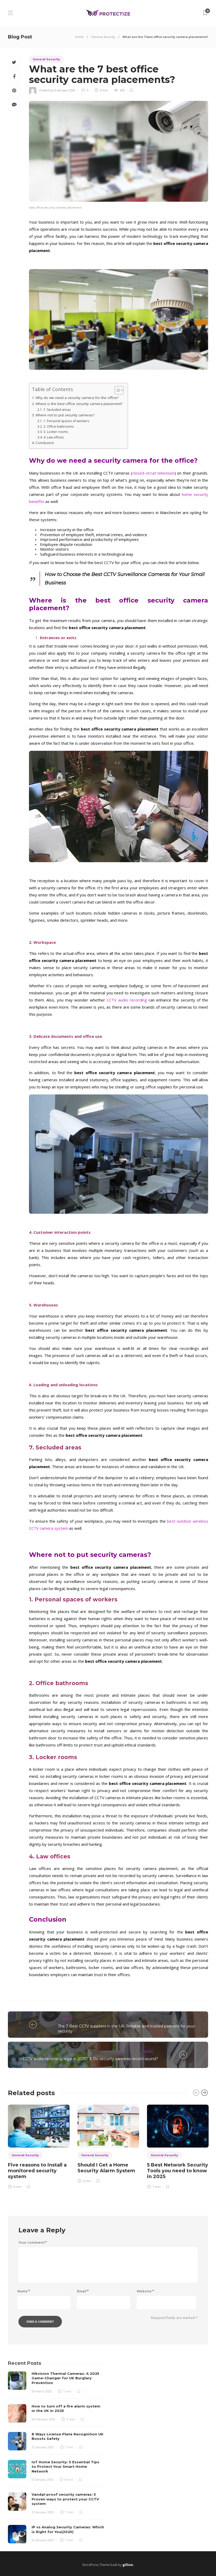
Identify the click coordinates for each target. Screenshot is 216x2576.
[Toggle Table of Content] (117, 390)
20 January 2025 (43, 2512)
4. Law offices (53, 437)
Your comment (33, 2243)
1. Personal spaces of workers (66, 421)
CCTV (66, 2019)
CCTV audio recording (127, 1000)
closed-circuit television (153, 473)
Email (83, 2291)
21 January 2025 (42, 2480)
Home (79, 37)
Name (24, 2291)
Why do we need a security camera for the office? (78, 398)
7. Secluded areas (57, 410)
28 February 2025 (43, 2419)
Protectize (46, 90)
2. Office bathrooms (58, 426)
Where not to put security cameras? (65, 415)
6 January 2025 (65, 90)
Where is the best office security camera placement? (79, 404)
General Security (103, 37)
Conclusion (45, 443)
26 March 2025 (42, 2391)
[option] (39, 2146)
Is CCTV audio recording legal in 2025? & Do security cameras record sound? (88, 2059)
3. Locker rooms (56, 432)
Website (145, 2291)
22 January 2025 (43, 2447)
